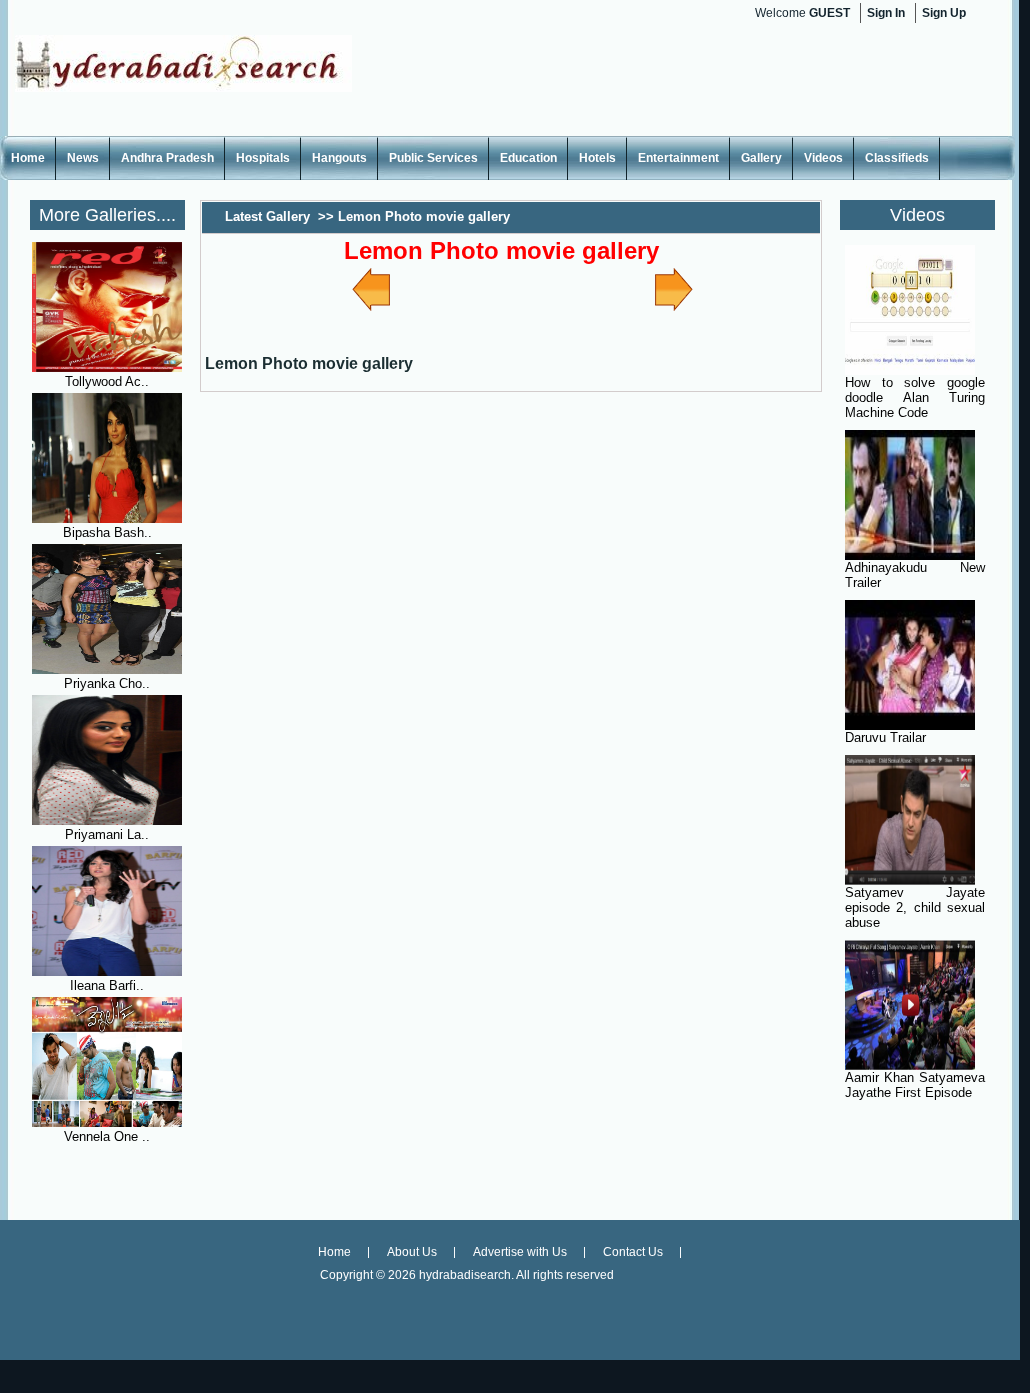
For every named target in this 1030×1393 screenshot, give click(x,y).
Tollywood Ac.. (107, 381)
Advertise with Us (520, 1252)
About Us (412, 1252)
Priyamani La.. (107, 834)
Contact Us (633, 1252)
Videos (823, 158)
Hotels (597, 158)
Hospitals (263, 158)
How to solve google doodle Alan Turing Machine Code (915, 397)
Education (528, 158)
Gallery (761, 158)
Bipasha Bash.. (107, 532)
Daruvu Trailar (885, 737)
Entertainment (678, 158)
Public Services (433, 158)
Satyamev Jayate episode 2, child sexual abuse (915, 907)
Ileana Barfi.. (107, 985)
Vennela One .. (107, 1136)
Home (28, 158)
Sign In (886, 13)
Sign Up (944, 13)
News (83, 158)
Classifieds (897, 158)
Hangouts (339, 158)
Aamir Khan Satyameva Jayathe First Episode (915, 1085)
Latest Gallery (267, 216)
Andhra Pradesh (167, 158)
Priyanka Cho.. (107, 683)
